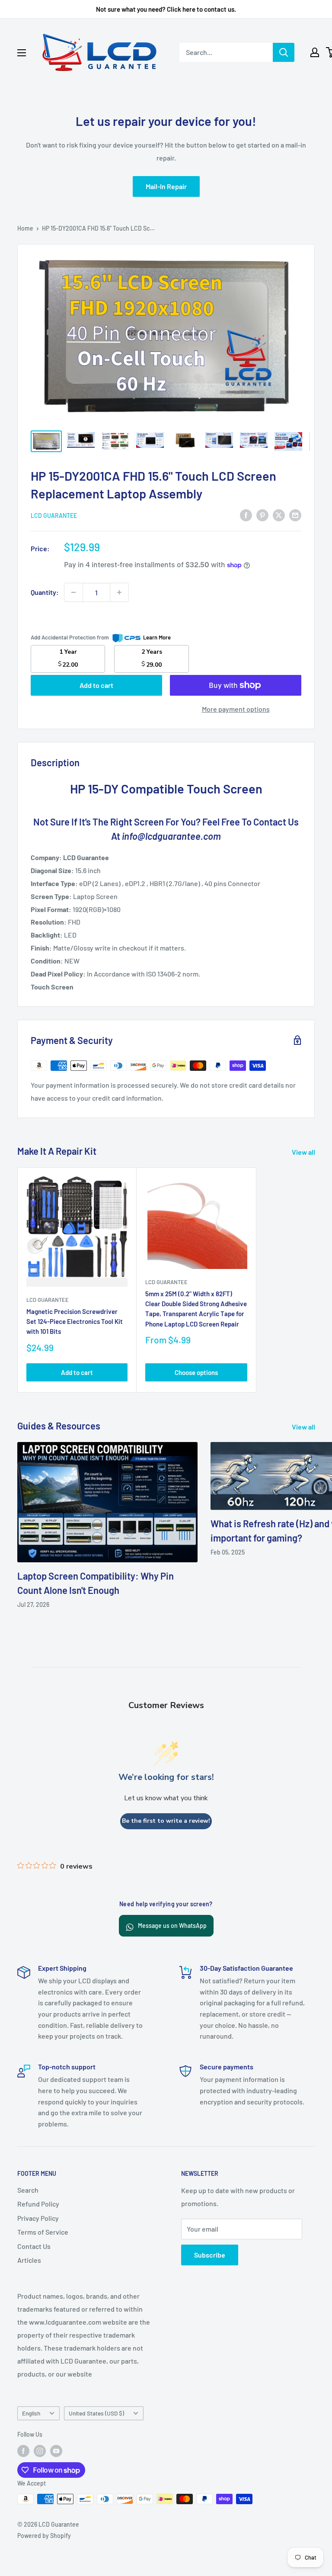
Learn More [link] (157, 637)
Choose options (196, 1372)
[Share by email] (295, 515)
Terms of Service (43, 2232)
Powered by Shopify (44, 2536)
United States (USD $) (96, 2413)
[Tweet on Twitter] (279, 515)
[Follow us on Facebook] (23, 2451)
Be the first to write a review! (166, 1821)
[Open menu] (22, 53)
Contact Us (34, 2246)
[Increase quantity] (119, 592)
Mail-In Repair (166, 186)
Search (28, 2190)
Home (25, 228)
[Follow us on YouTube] (56, 2451)
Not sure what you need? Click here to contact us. (166, 9)
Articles (29, 2260)
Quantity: (45, 592)
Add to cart (96, 685)
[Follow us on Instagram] (40, 2451)
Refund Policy (38, 2204)
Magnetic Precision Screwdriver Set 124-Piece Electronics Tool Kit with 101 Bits (75, 1322)
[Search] (284, 52)
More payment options (236, 709)
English (31, 2413)
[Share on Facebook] (246, 515)
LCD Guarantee (54, 516)
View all (304, 1152)
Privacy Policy (38, 2218)
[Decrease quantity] (73, 592)
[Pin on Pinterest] (262, 515)
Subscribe (210, 2255)
